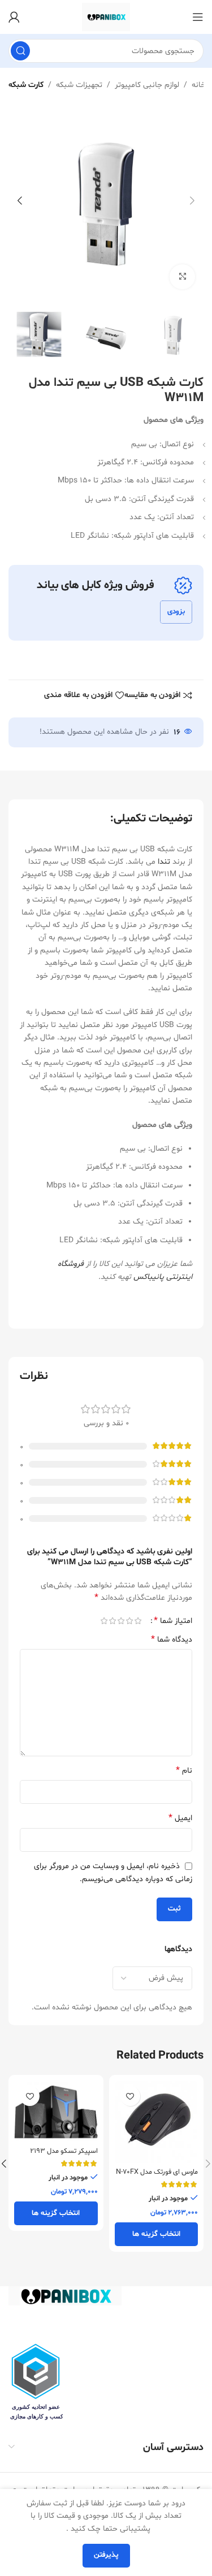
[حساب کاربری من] (14, 17)
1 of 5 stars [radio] (138, 1621)
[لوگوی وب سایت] (106, 17)
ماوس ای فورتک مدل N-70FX (157, 2172)
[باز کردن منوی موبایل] (198, 17)
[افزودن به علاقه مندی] (130, 2096)
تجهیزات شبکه (79, 85)
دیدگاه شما (172, 1640)
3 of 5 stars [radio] (121, 1621)
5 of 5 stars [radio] (104, 1621)
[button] (192, 201)
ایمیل (180, 1818)
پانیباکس (149, 1277)
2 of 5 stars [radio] (129, 1621)
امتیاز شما (173, 1621)
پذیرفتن (106, 2555)
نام (184, 1771)
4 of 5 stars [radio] (112, 1621)
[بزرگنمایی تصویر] (182, 277)
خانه (199, 85)
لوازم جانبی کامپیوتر (147, 85)
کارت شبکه (26, 85)
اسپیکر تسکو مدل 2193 (64, 2151)
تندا (164, 862)
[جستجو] (20, 51)
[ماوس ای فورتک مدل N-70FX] (157, 2122)
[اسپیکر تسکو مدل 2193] (56, 2112)
